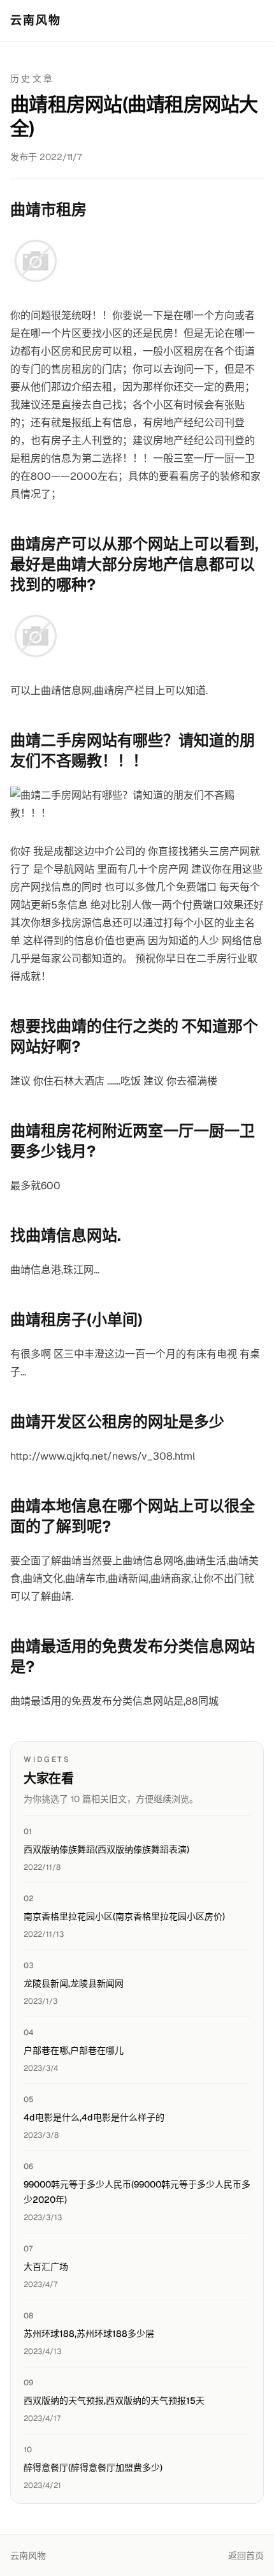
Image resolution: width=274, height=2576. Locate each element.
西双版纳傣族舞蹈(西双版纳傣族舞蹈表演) (106, 1849)
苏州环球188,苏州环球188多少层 (89, 2334)
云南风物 (36, 20)
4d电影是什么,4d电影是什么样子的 (94, 2117)
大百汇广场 (46, 2267)
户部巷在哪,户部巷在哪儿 (74, 2050)
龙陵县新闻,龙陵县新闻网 (74, 1983)
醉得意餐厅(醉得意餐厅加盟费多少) (93, 2468)
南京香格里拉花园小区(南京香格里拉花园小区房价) (124, 1916)
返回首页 (246, 2556)
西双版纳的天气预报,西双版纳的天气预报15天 (114, 2401)
